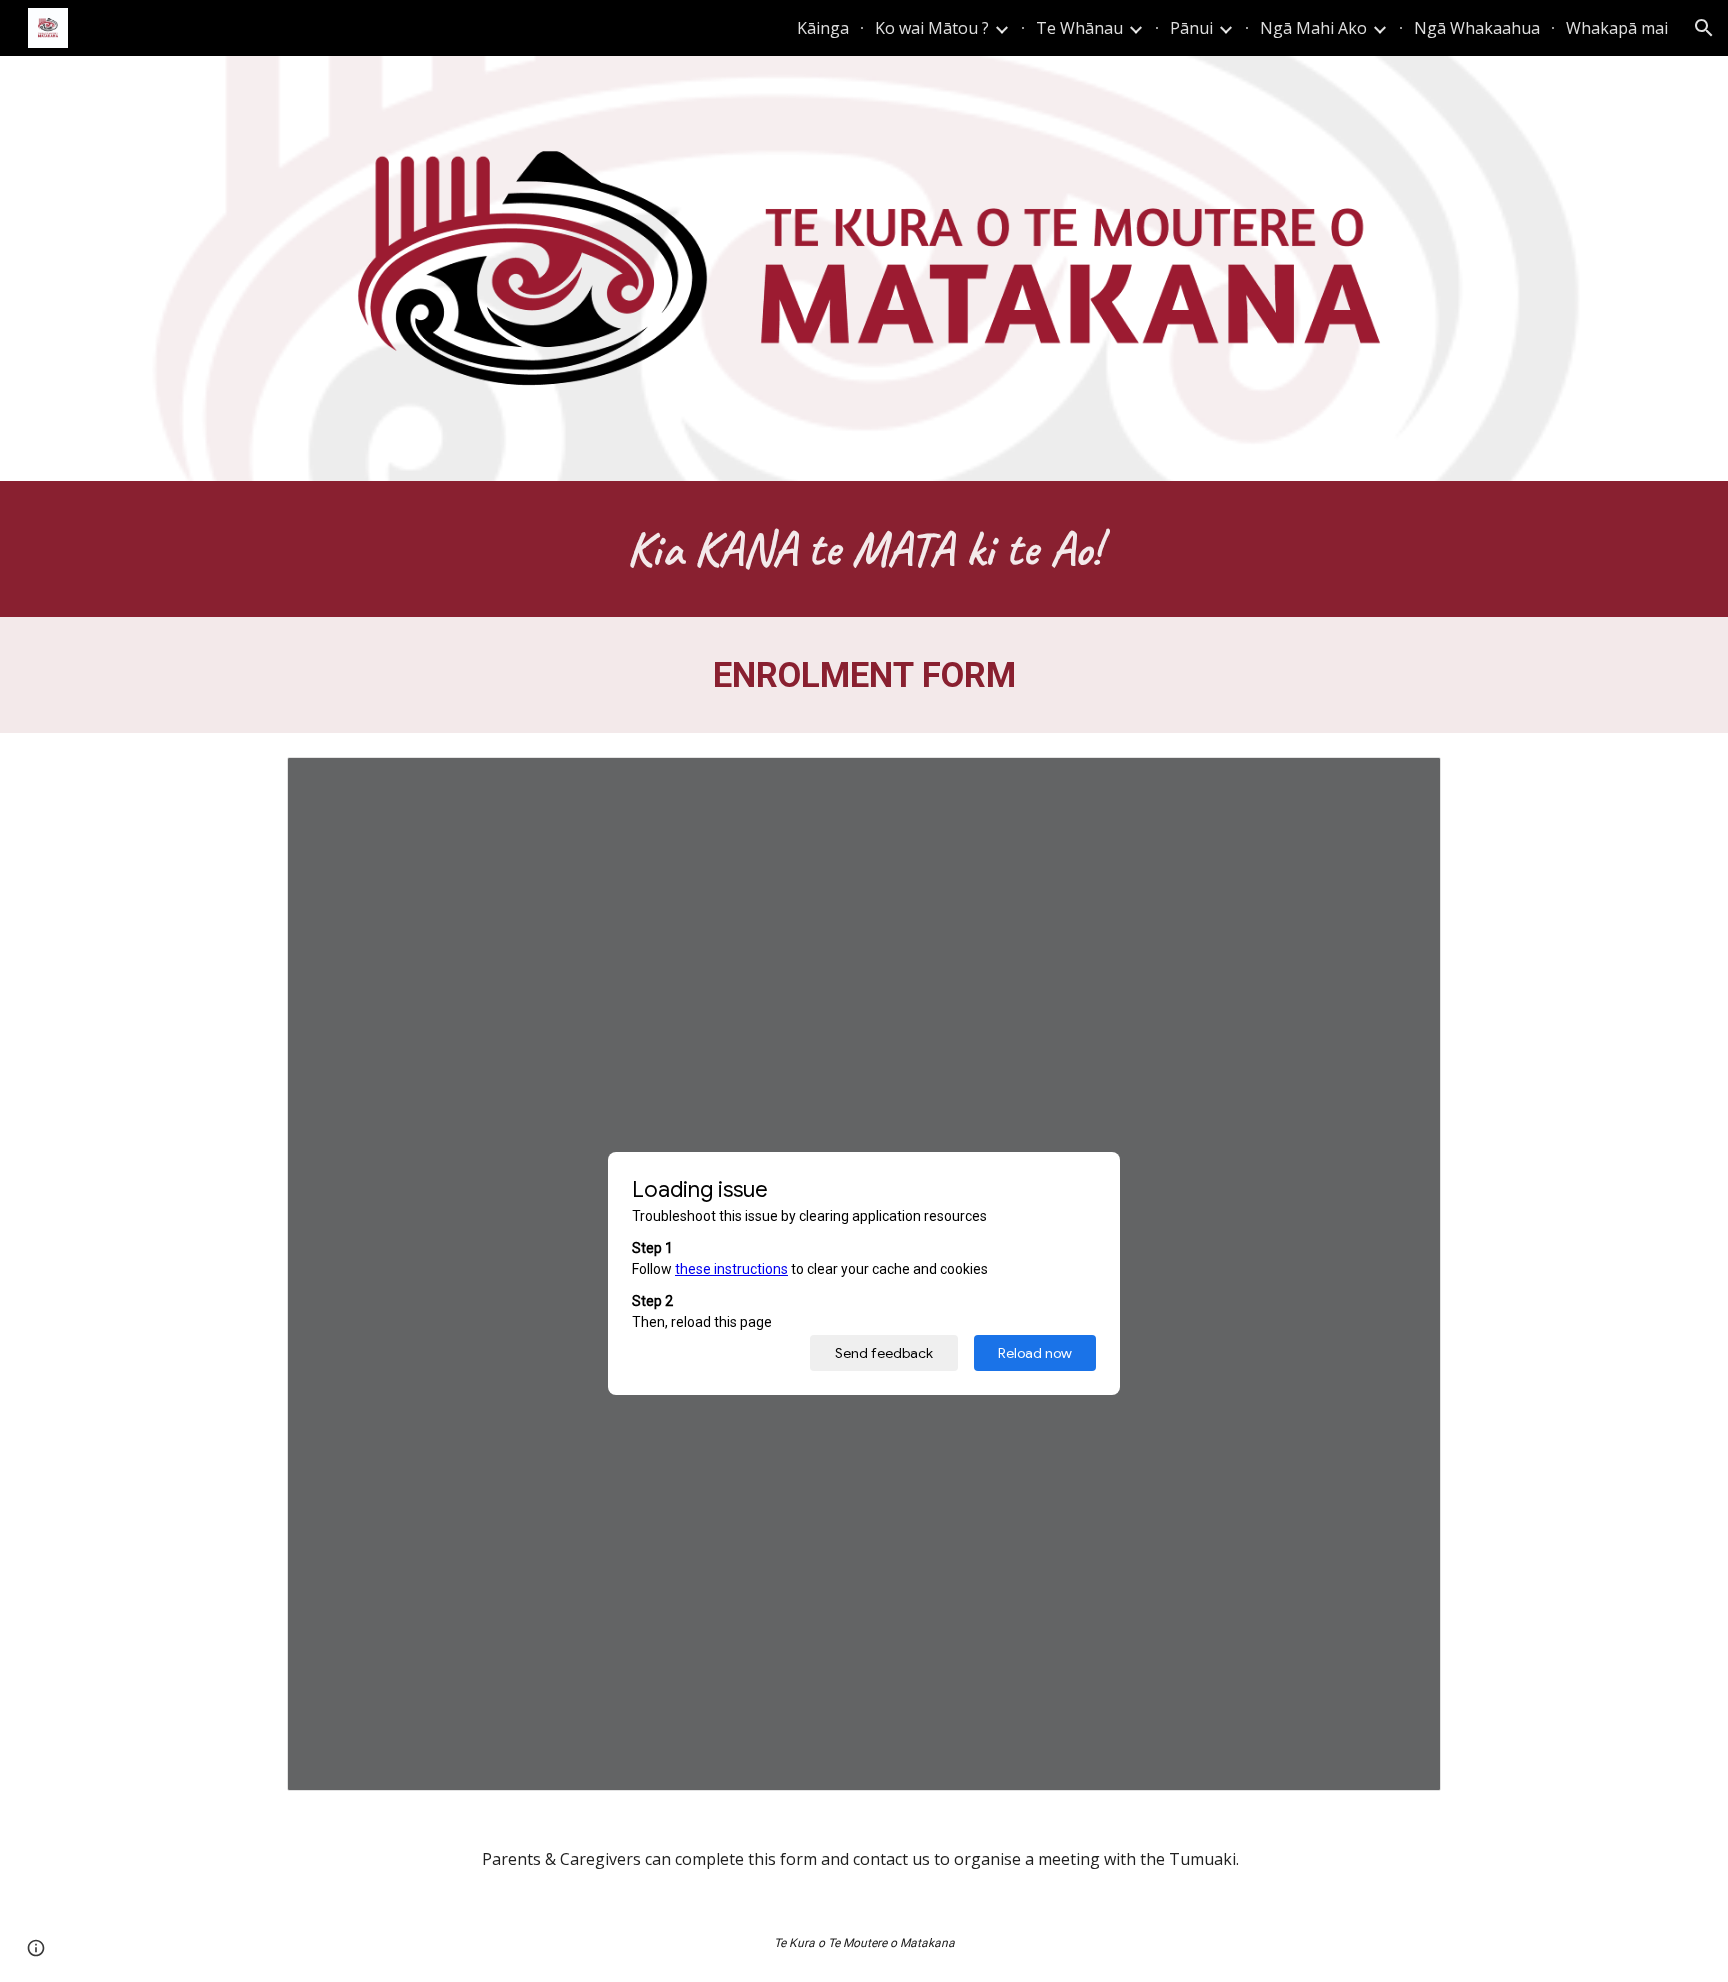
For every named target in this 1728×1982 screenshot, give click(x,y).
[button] (1704, 28)
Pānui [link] (1191, 28)
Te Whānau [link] (1079, 28)
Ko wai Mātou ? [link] (932, 28)
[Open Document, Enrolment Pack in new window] (1403, 783)
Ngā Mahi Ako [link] (1313, 28)
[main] (864, 549)
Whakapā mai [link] (1617, 28)
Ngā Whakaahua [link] (1477, 28)
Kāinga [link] (823, 28)
